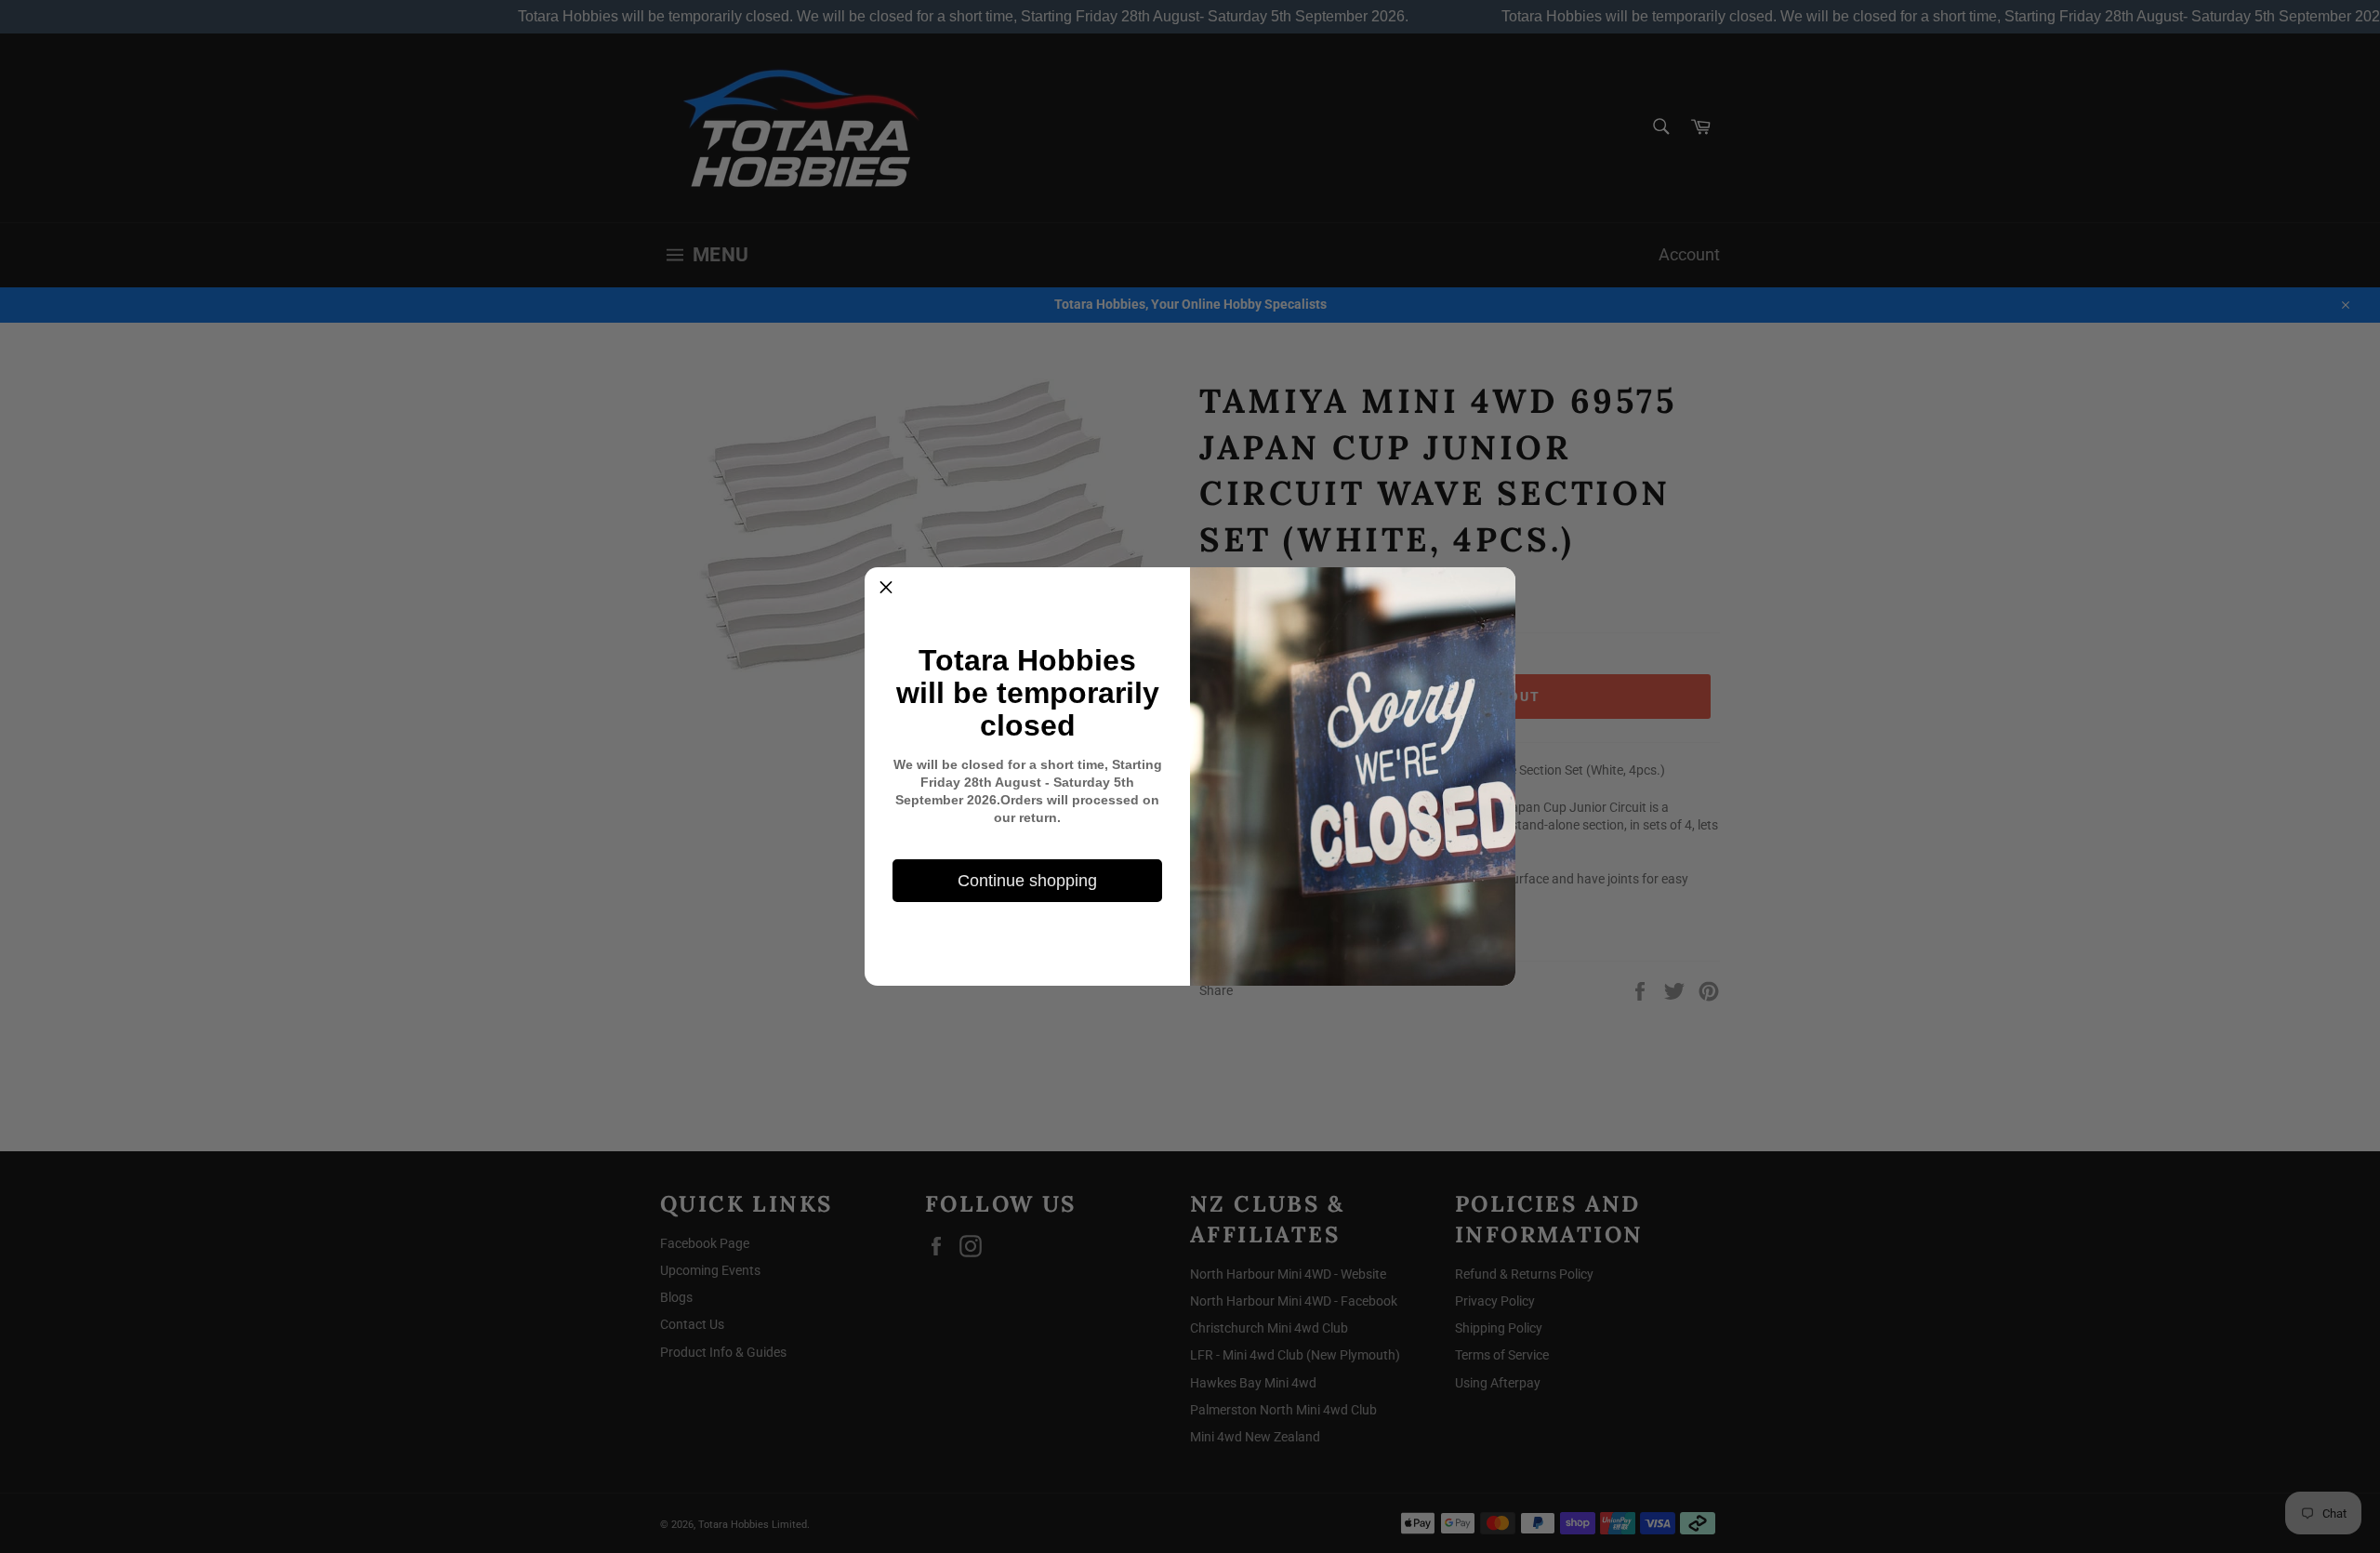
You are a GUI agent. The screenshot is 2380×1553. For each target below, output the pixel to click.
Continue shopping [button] (1027, 881)
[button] (886, 589)
